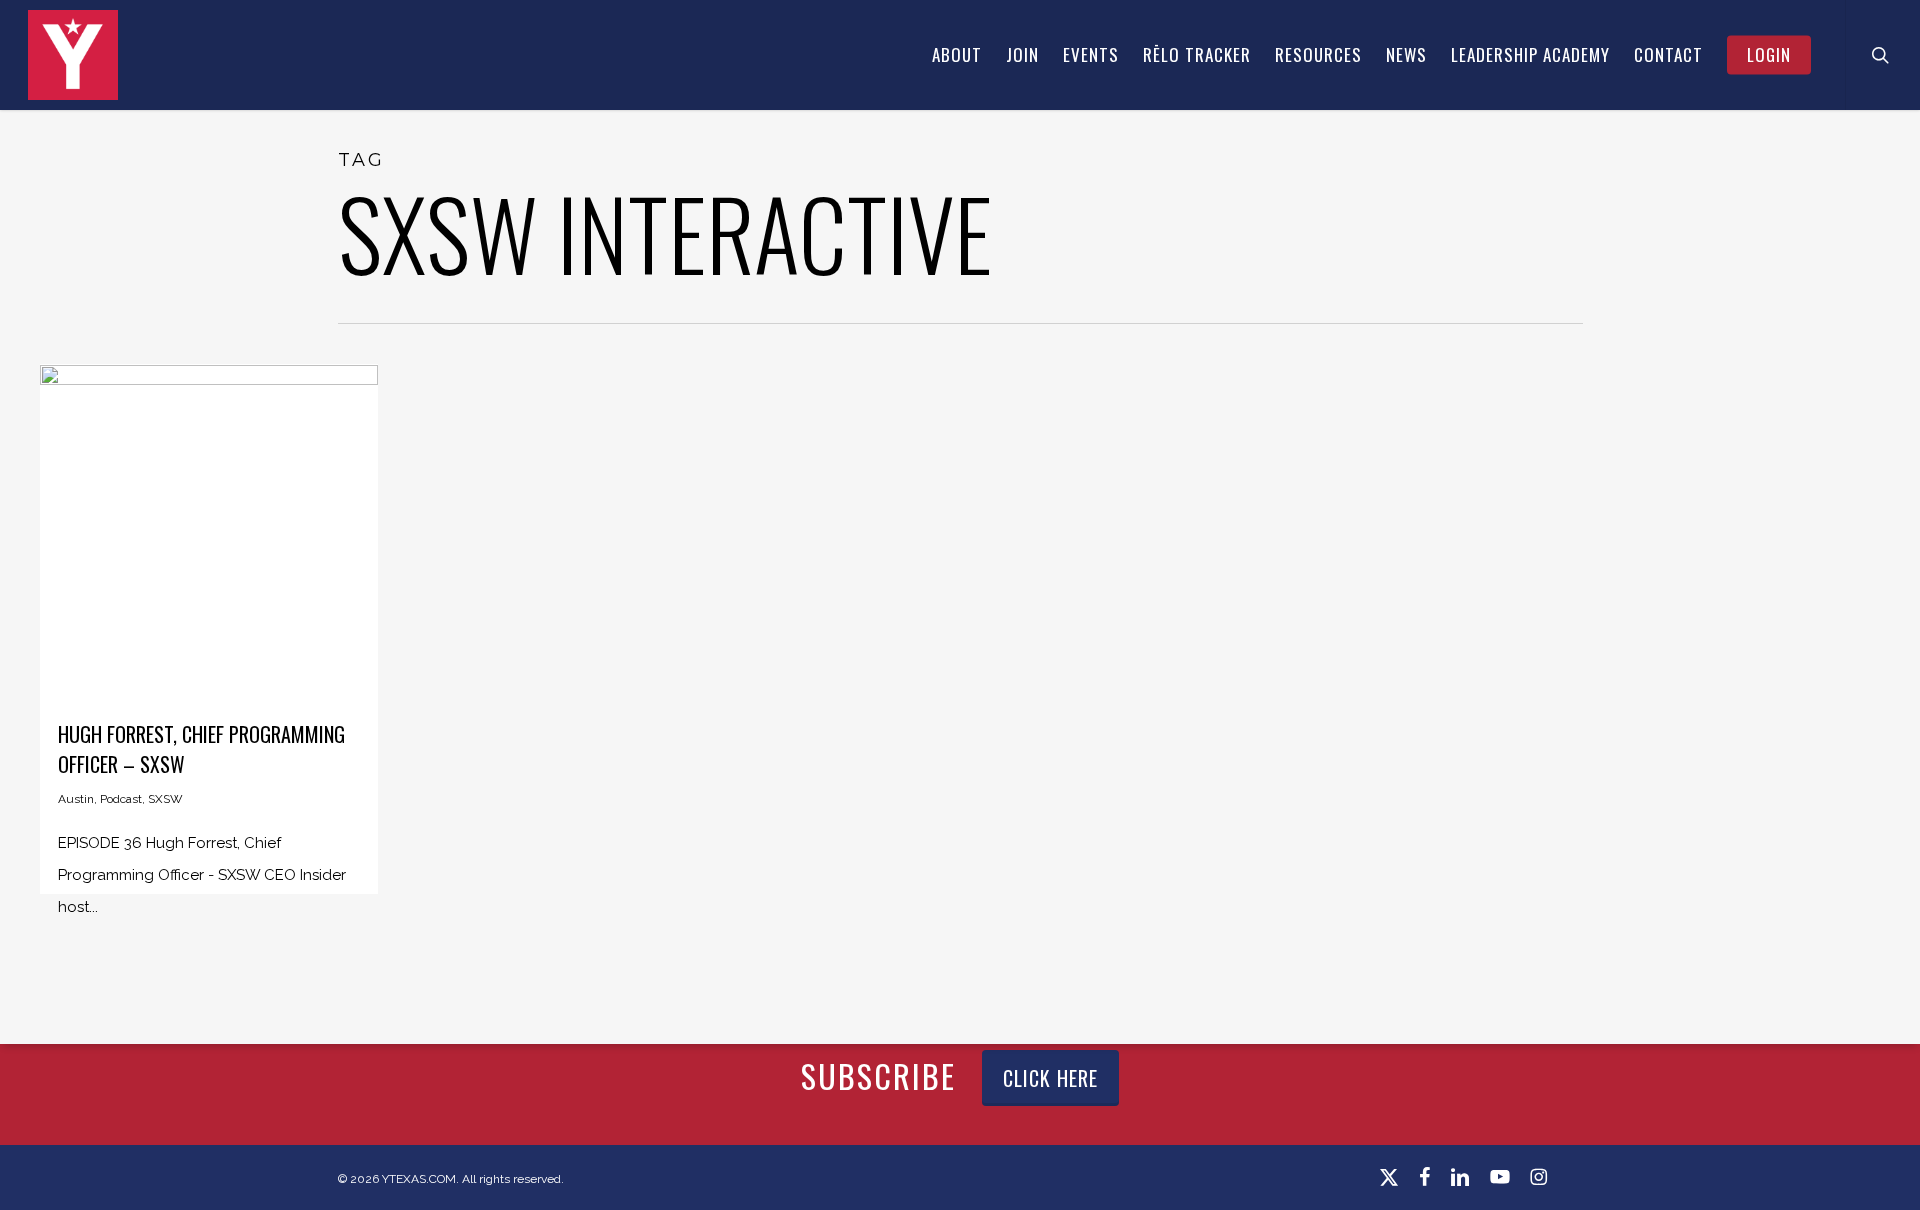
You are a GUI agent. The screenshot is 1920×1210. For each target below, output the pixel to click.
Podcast (121, 799)
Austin (76, 799)
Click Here (1050, 1078)
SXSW (165, 799)
